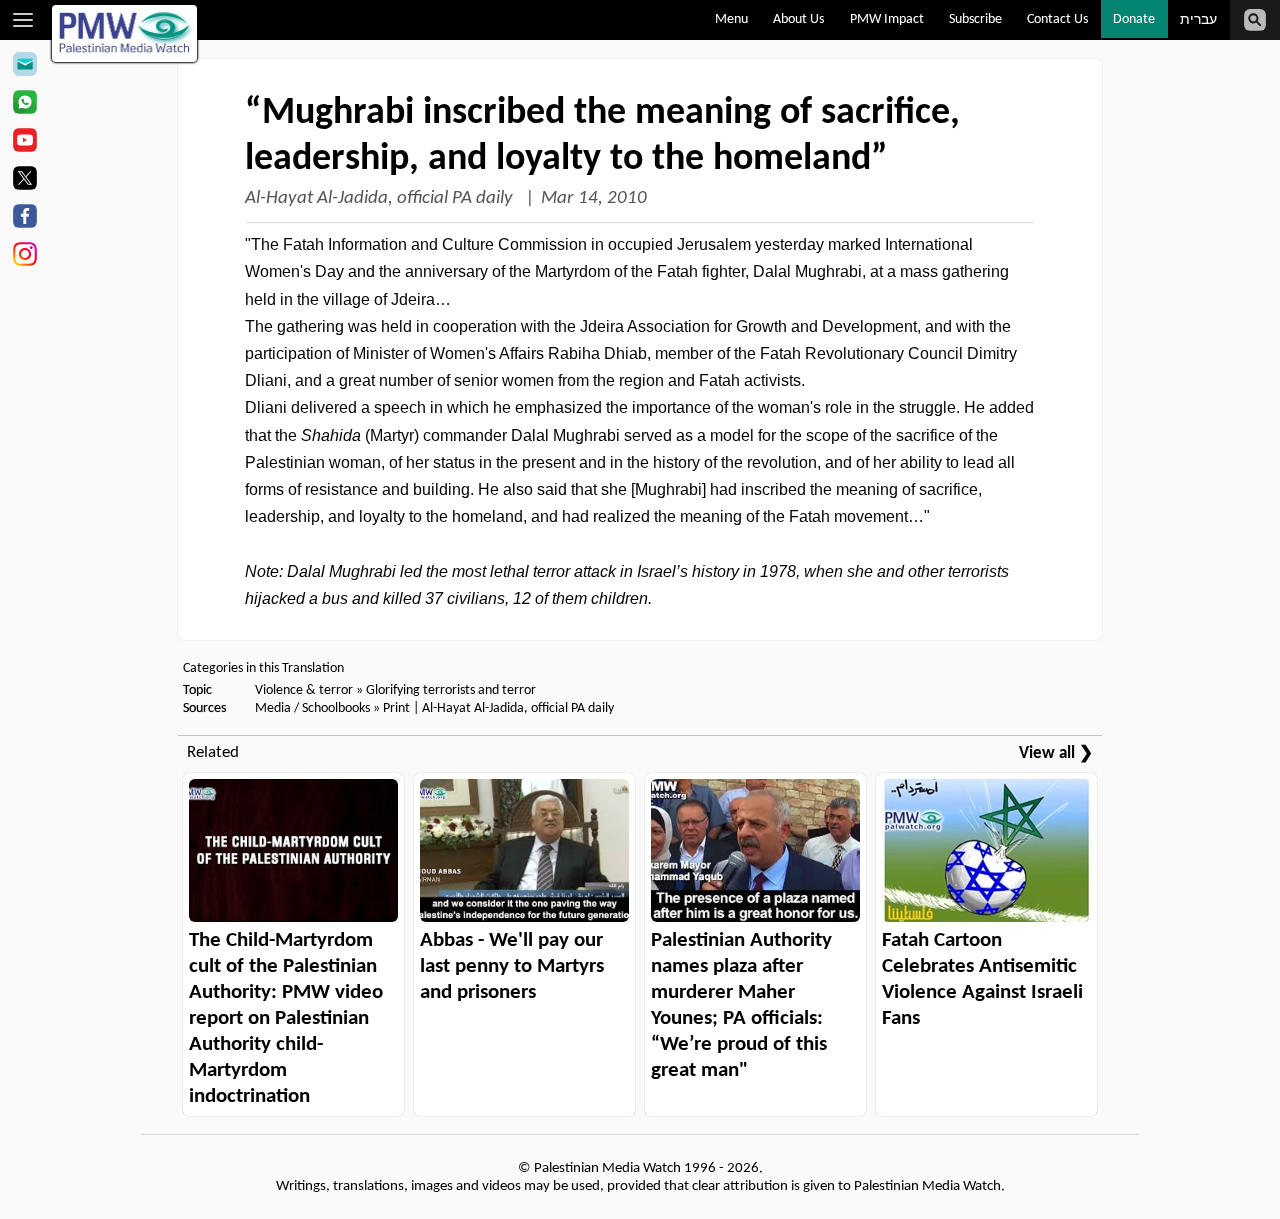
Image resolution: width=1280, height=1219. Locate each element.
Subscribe (975, 19)
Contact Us (1057, 19)
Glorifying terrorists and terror (451, 690)
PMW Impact (887, 19)
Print (396, 708)
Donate (1134, 19)
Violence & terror (304, 690)
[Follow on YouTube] (24, 143)
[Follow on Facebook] (24, 219)
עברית (1198, 20)
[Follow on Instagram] (24, 257)
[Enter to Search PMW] (1255, 20)
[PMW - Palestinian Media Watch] (125, 33)
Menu (731, 19)
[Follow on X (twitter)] (24, 181)
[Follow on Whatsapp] (24, 105)
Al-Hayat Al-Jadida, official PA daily (381, 198)
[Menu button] (23, 20)
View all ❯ (1056, 753)
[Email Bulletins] (24, 67)
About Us (798, 19)
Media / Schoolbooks (312, 708)
